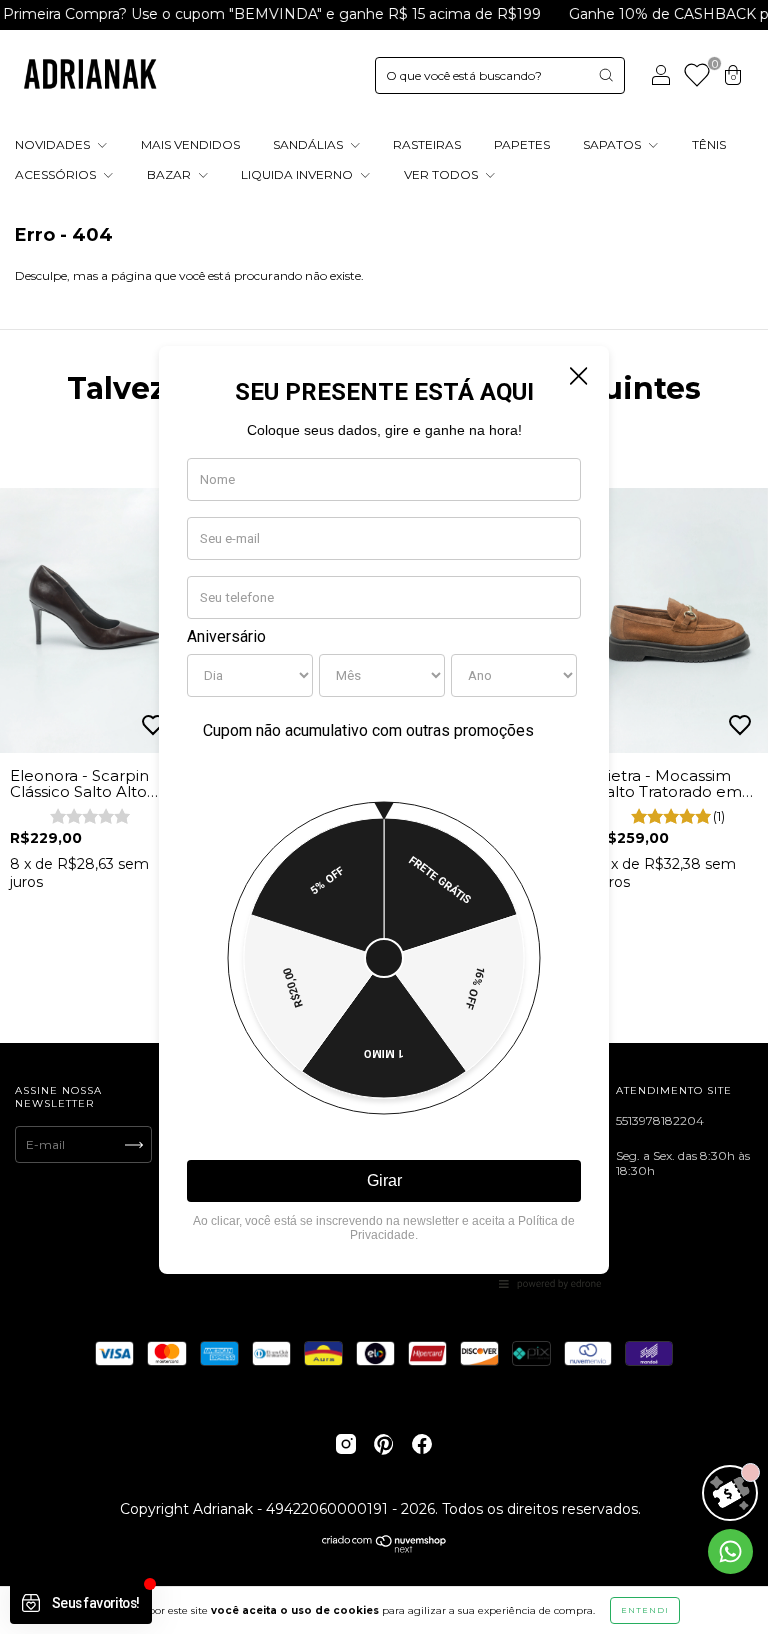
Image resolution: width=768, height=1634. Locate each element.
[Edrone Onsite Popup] (384, 817)
